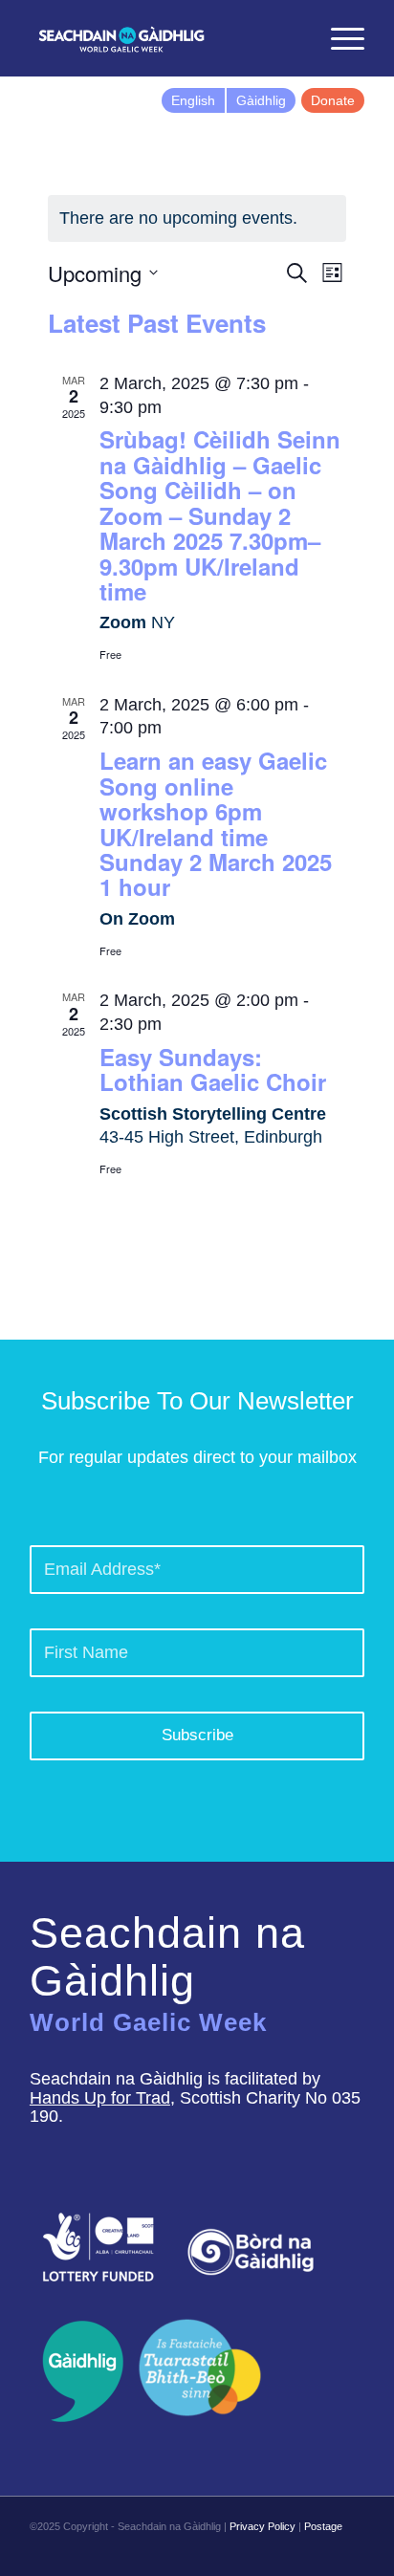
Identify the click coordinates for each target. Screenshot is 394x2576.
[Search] (293, 38)
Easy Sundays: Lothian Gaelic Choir (213, 1069)
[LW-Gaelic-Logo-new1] (200, 2365)
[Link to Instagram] (321, 2552)
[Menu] (338, 38)
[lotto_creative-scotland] (98, 2247)
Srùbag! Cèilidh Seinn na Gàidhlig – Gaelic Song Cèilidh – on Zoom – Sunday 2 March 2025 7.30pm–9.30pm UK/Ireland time (220, 514)
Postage (323, 2526)
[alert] (197, 218)
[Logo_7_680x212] (164, 38)
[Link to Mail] (350, 2552)
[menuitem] (293, 38)
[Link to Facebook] (264, 2552)
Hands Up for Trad (100, 2098)
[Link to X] (293, 2552)
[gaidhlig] (77, 2371)
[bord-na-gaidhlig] (251, 2252)
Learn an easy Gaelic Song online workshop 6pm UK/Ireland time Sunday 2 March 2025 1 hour (216, 823)
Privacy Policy (263, 2526)
